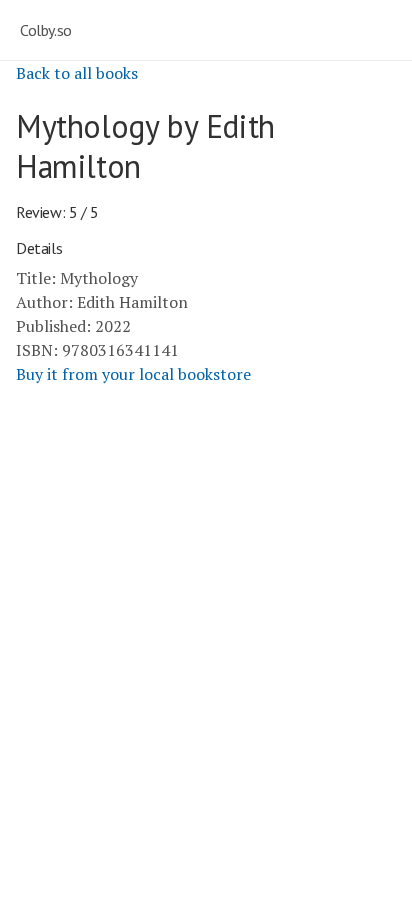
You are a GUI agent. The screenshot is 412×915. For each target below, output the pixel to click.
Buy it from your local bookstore (133, 374)
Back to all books (77, 73)
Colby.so (46, 30)
